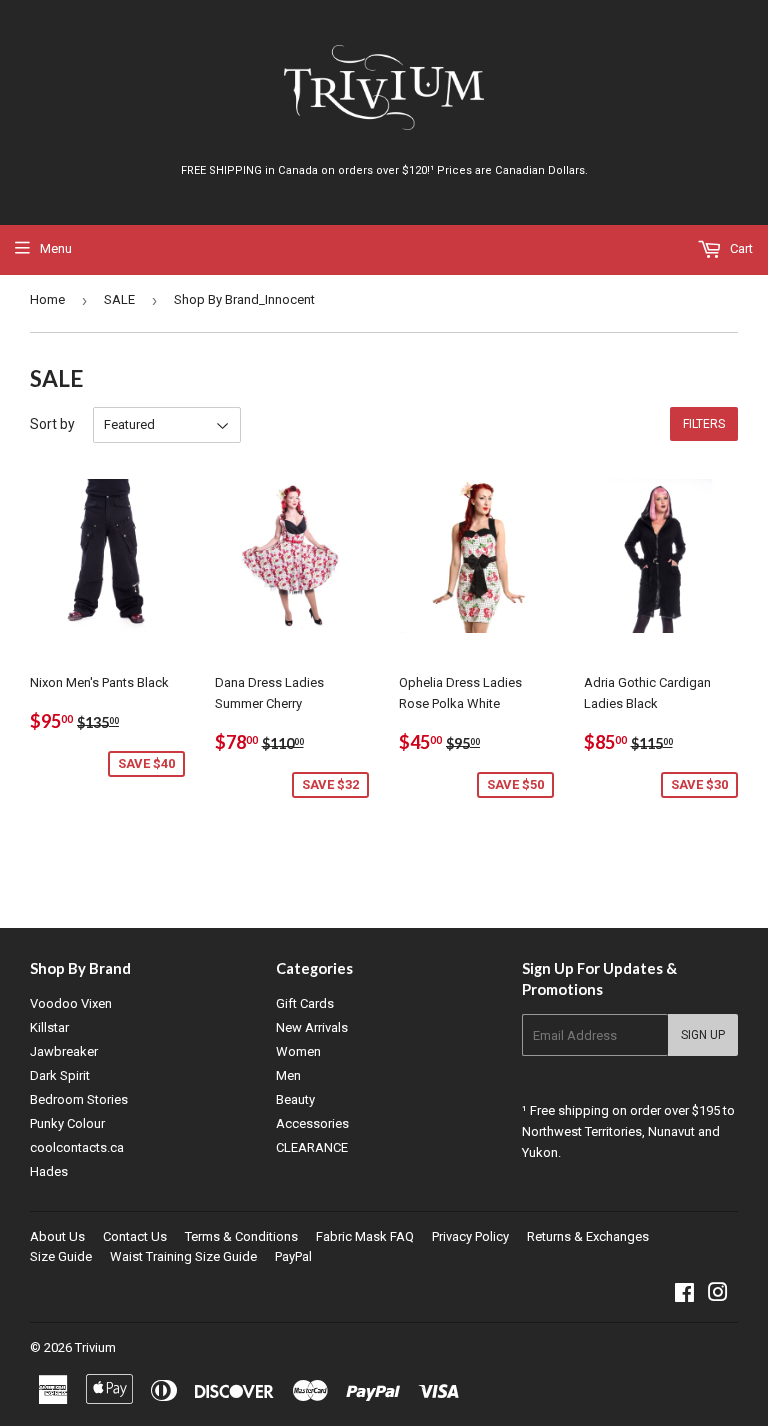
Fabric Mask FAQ (365, 1236)
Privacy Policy (470, 1236)
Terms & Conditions (241, 1236)
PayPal (293, 1256)
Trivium (95, 1347)
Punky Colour (67, 1123)
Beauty (295, 1099)
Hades (49, 1171)
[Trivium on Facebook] (684, 1295)
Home (47, 299)
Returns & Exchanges (588, 1236)
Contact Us (135, 1236)
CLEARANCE (312, 1147)
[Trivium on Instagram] (718, 1295)
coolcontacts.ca (77, 1147)
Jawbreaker (64, 1051)
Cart (740, 248)
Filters (704, 424)
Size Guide (61, 1256)
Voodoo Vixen (71, 1003)
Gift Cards (305, 1003)
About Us (57, 1236)
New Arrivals (312, 1027)
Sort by (52, 424)
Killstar (49, 1027)
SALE (119, 299)
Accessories (312, 1123)
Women (298, 1051)
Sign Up (703, 1035)
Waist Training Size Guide (183, 1256)
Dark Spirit (60, 1075)
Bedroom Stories (79, 1099)
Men (288, 1075)
